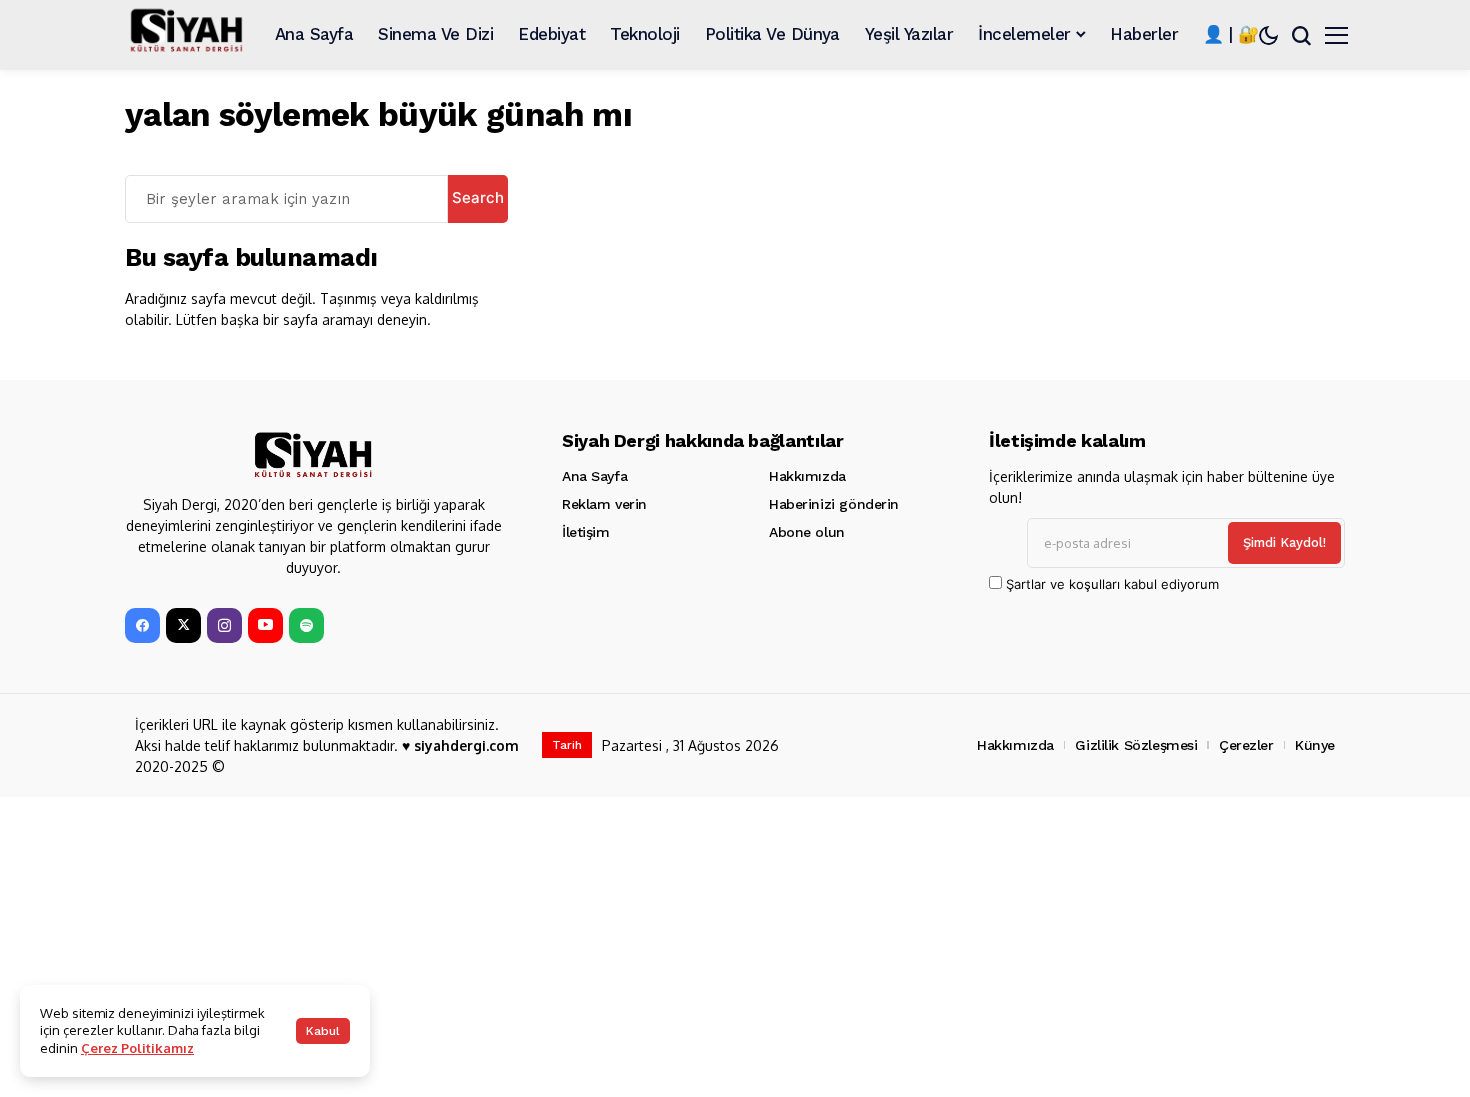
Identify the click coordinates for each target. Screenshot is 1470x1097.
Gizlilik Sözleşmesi (1136, 745)
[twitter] (183, 625)
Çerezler (1246, 745)
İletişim (586, 532)
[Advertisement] (725, 947)
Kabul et (323, 1034)
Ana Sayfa (594, 476)
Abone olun (807, 532)
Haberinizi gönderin (834, 504)
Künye (1315, 745)
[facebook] (142, 625)
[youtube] (265, 625)
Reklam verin (604, 504)
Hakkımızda (807, 476)
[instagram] (224, 625)
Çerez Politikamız (137, 1048)
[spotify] (306, 625)
